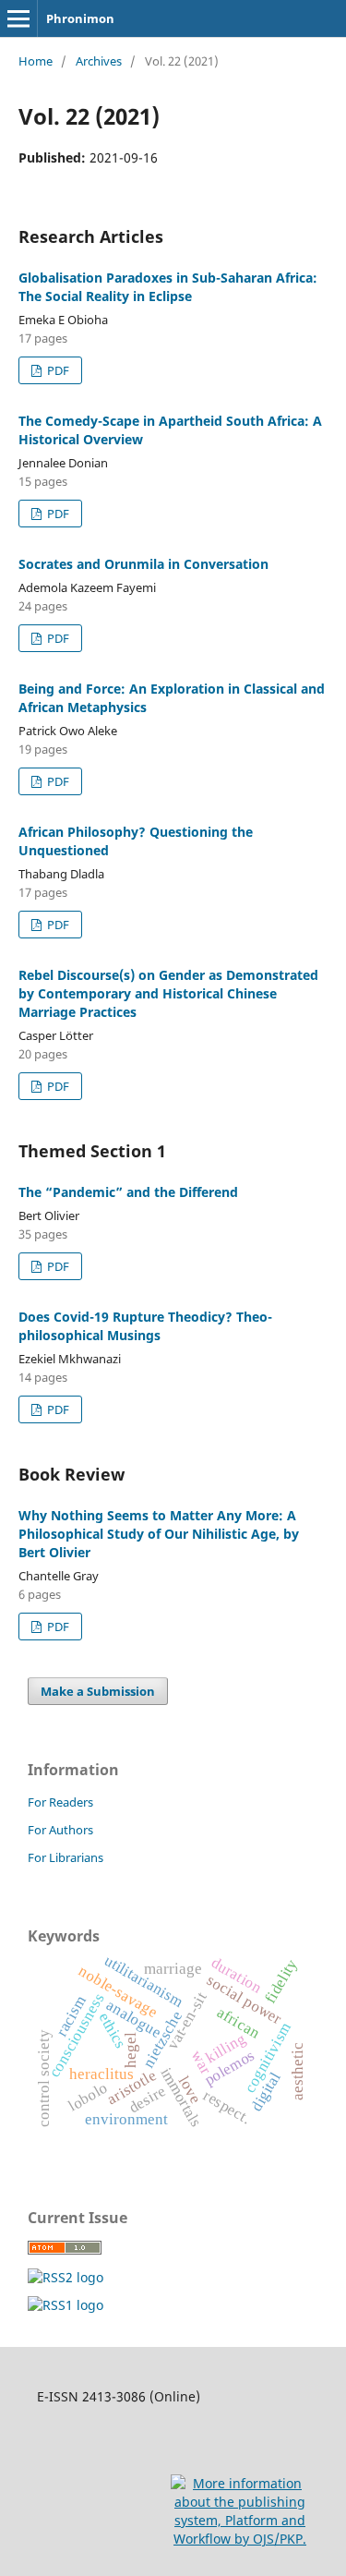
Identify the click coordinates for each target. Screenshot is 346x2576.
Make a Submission (98, 1691)
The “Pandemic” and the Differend (128, 1192)
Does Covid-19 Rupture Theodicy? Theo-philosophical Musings (145, 1326)
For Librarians (66, 1857)
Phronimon (80, 18)
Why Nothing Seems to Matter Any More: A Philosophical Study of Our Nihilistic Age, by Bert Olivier (159, 1534)
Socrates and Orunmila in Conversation (143, 564)
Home (36, 61)
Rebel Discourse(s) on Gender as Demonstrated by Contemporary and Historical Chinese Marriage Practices (168, 993)
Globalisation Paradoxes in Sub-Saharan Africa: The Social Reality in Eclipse (168, 287)
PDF (57, 370)
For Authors (60, 1830)
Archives (99, 61)
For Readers (60, 1802)
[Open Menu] (18, 18)
